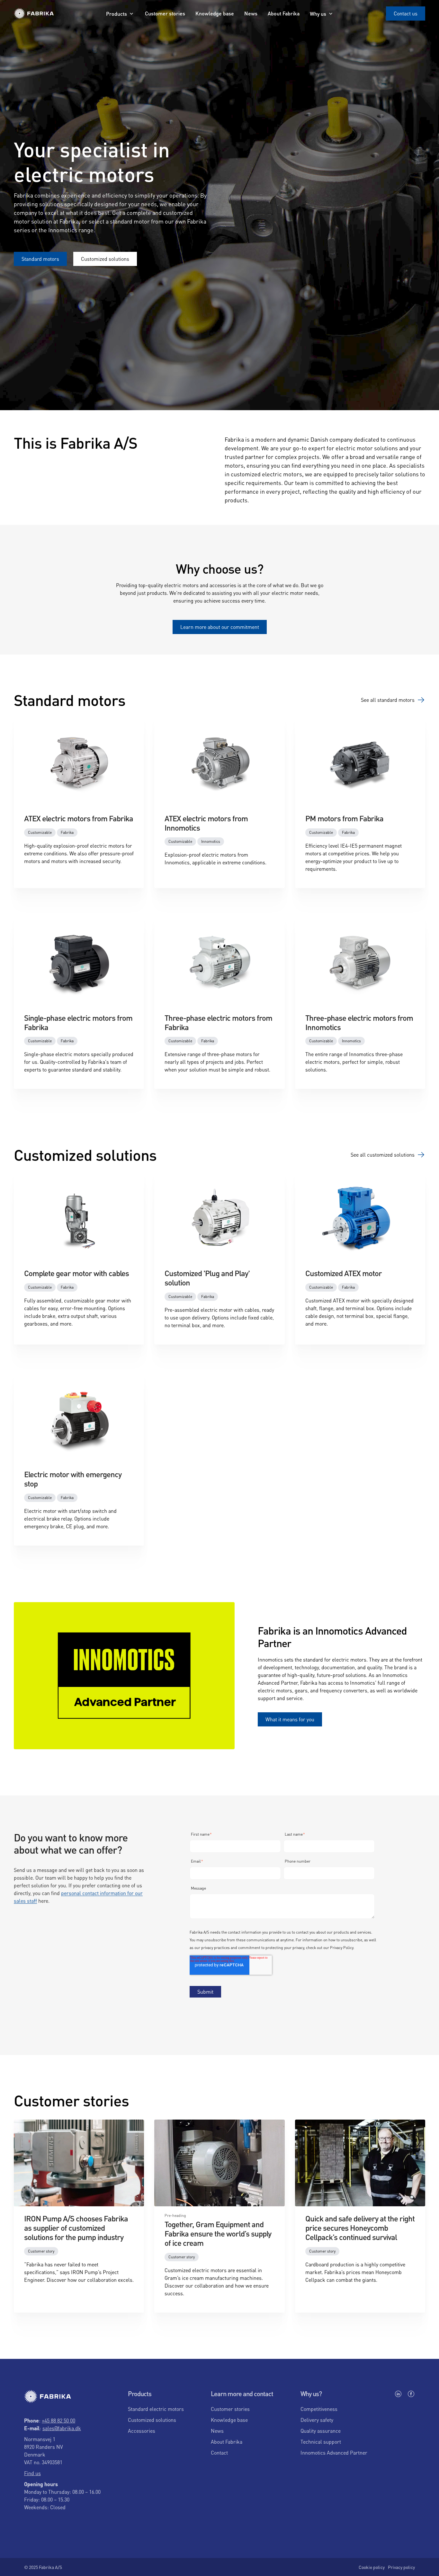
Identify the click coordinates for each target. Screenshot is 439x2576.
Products (116, 14)
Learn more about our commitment (220, 627)
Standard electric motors (156, 2409)
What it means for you (290, 1719)
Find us (32, 2473)
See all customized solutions (383, 1155)
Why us (318, 14)
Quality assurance (321, 2431)
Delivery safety (317, 2420)
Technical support (321, 2442)
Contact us (406, 13)
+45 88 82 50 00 (58, 2420)
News (251, 13)
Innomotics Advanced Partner (334, 2452)
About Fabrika (284, 13)
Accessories (142, 2431)
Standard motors (40, 259)
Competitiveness (319, 2409)
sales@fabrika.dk (62, 2428)
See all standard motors (388, 700)
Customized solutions (105, 259)
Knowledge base (215, 13)
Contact (219, 2452)
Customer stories (165, 13)
